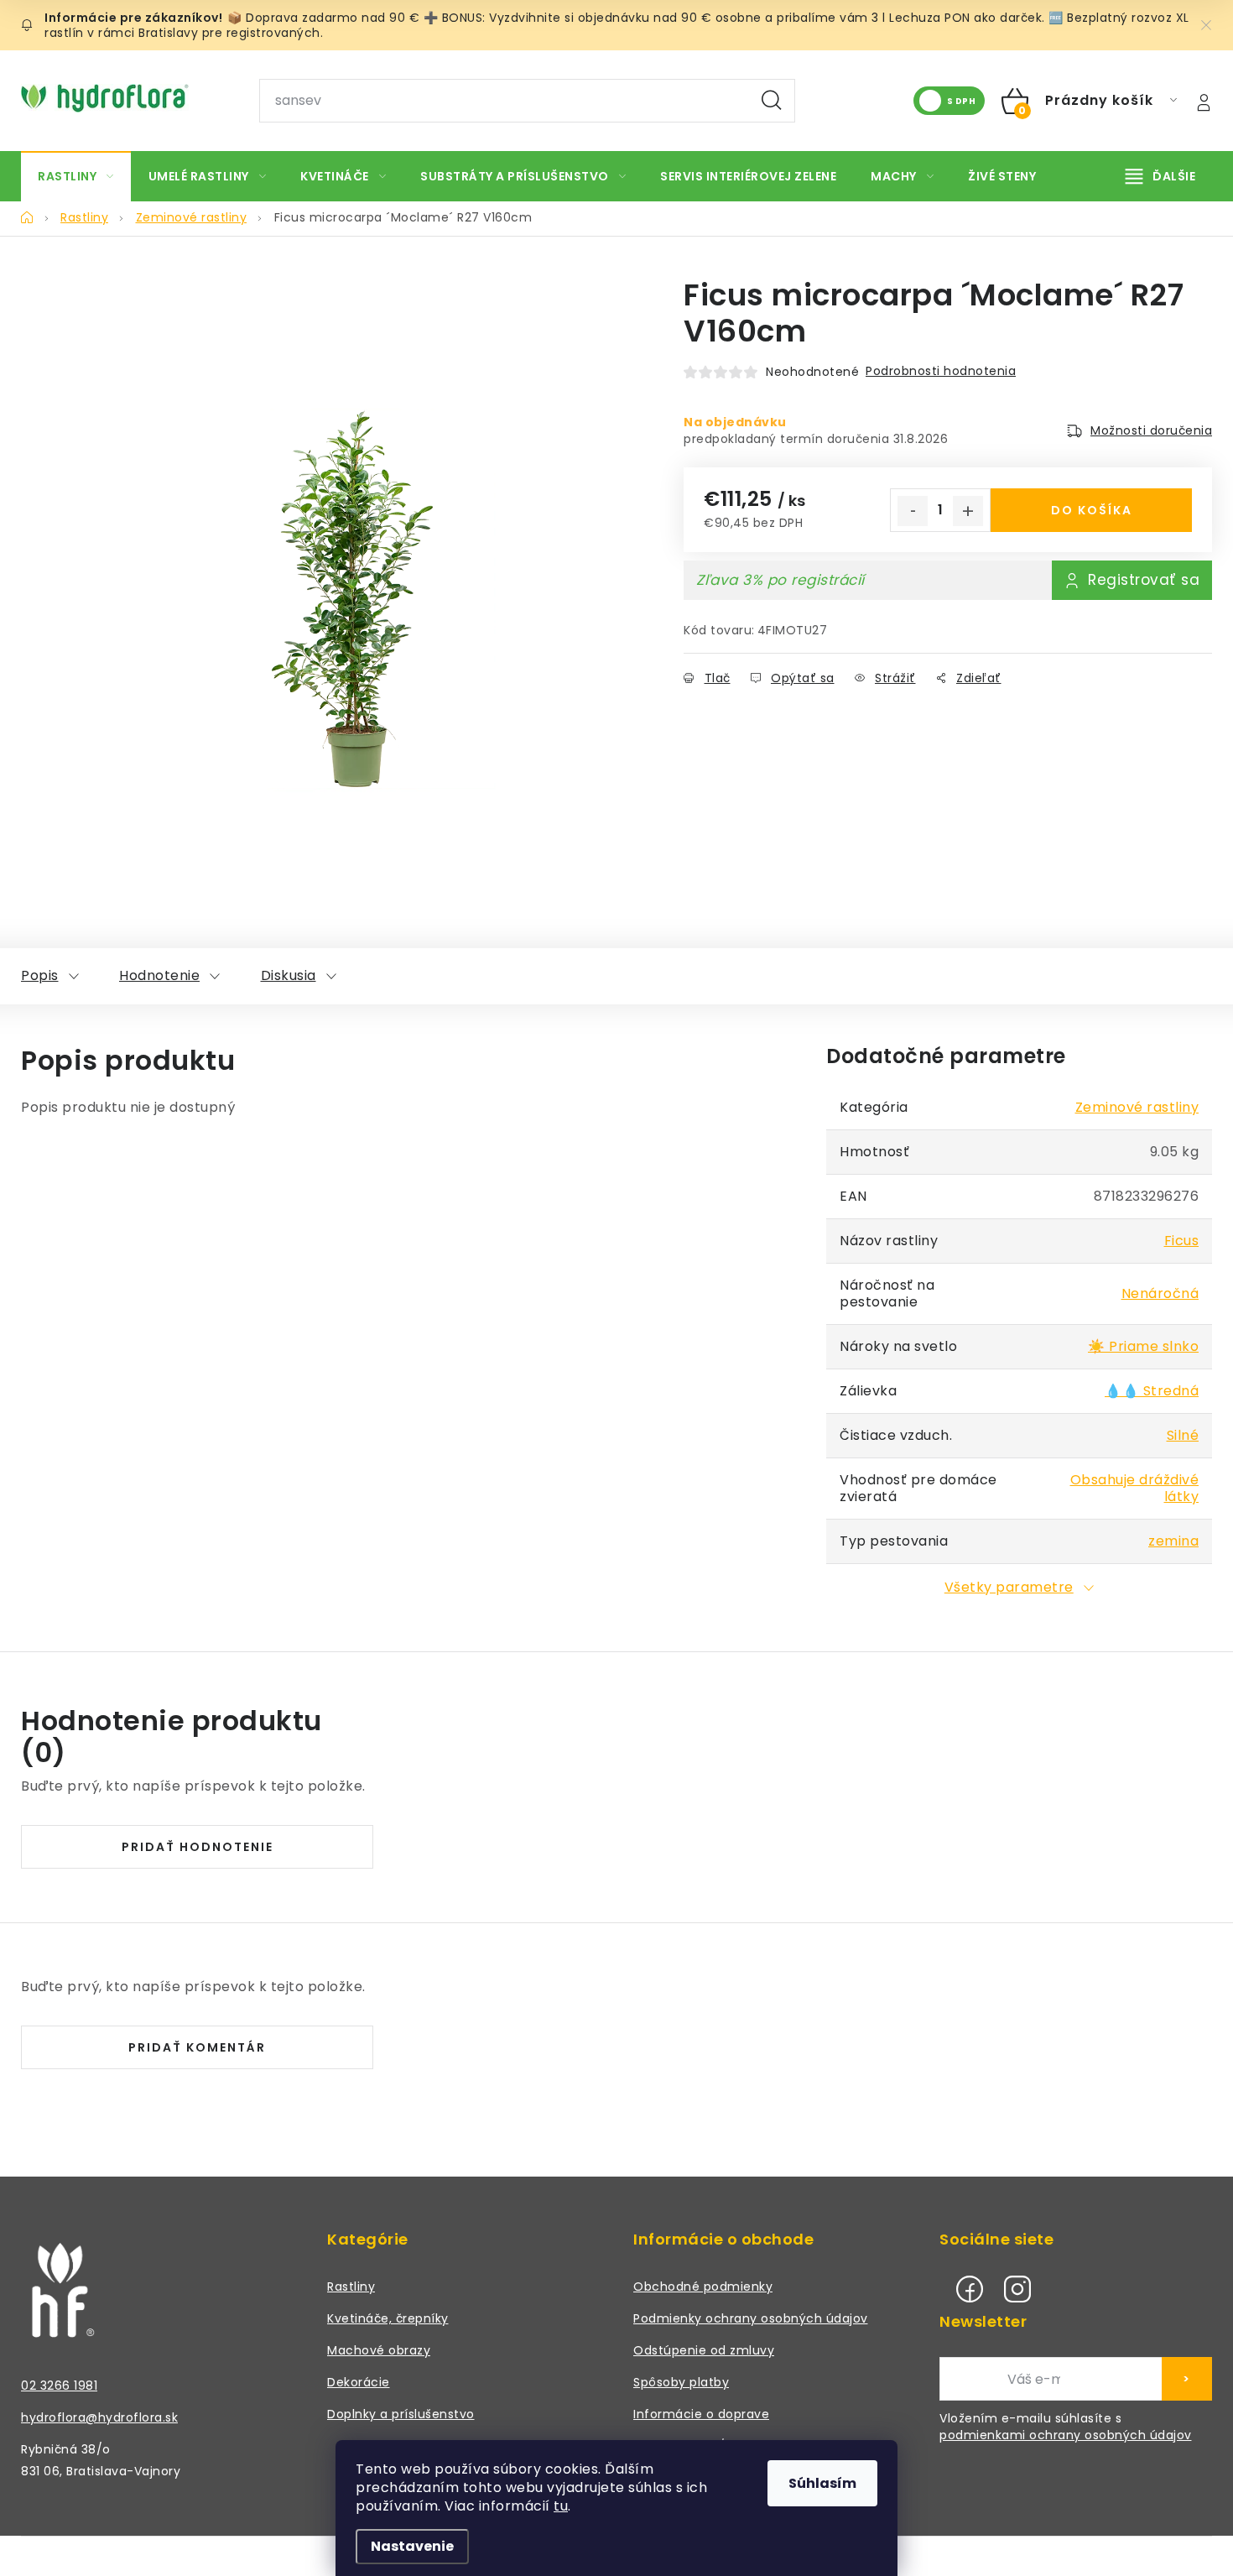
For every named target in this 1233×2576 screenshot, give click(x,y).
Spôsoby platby (681, 2382)
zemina (1173, 1541)
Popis (40, 975)
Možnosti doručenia (1151, 430)
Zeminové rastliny (1137, 1107)
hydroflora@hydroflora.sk (99, 2417)
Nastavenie (412, 2546)
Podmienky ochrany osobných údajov (751, 2318)
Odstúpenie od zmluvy (704, 2350)
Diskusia (289, 975)
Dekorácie (359, 2382)
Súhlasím (822, 2483)
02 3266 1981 (59, 2386)
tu (561, 2506)
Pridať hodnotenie (198, 1847)
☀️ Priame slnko (1143, 1346)
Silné (1183, 1435)
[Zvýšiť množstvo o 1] (968, 511)
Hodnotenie (159, 975)
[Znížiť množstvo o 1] (913, 511)
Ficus (1182, 1241)
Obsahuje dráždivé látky (1135, 1488)
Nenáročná (1160, 1293)
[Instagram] (1017, 2289)
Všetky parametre (1009, 1587)
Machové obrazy (379, 2350)
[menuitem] (76, 176)
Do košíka (1092, 510)
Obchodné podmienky (703, 2287)
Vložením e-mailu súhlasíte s (1066, 2427)
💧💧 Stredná (1152, 1391)
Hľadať (772, 101)
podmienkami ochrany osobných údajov (1066, 2435)
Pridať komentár (197, 2047)
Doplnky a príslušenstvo (401, 2414)
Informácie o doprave (701, 2414)
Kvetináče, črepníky (388, 2318)
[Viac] (1161, 176)
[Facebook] (970, 2289)
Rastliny (351, 2287)
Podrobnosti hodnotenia (941, 371)
